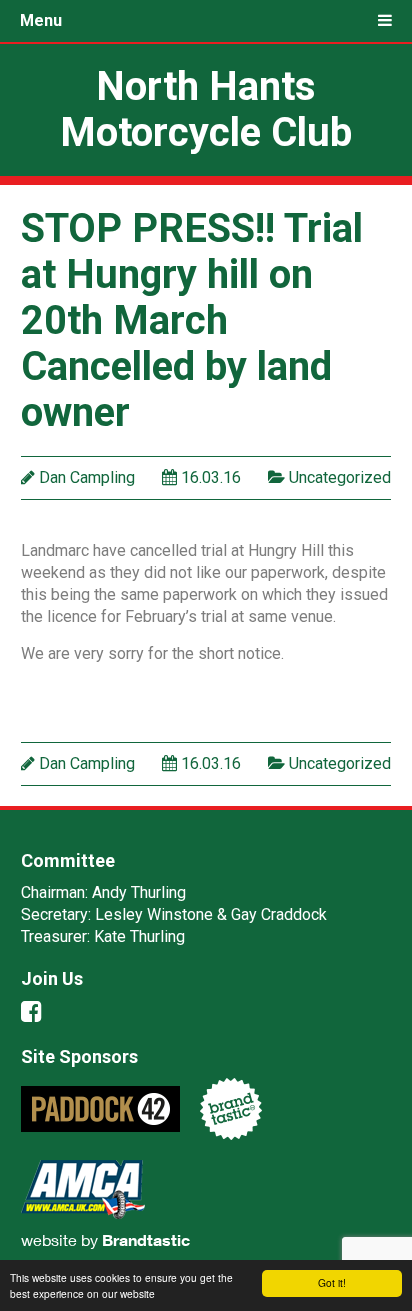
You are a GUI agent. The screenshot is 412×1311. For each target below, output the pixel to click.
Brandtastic (146, 1240)
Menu (41, 20)
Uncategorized (340, 477)
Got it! (332, 1282)
